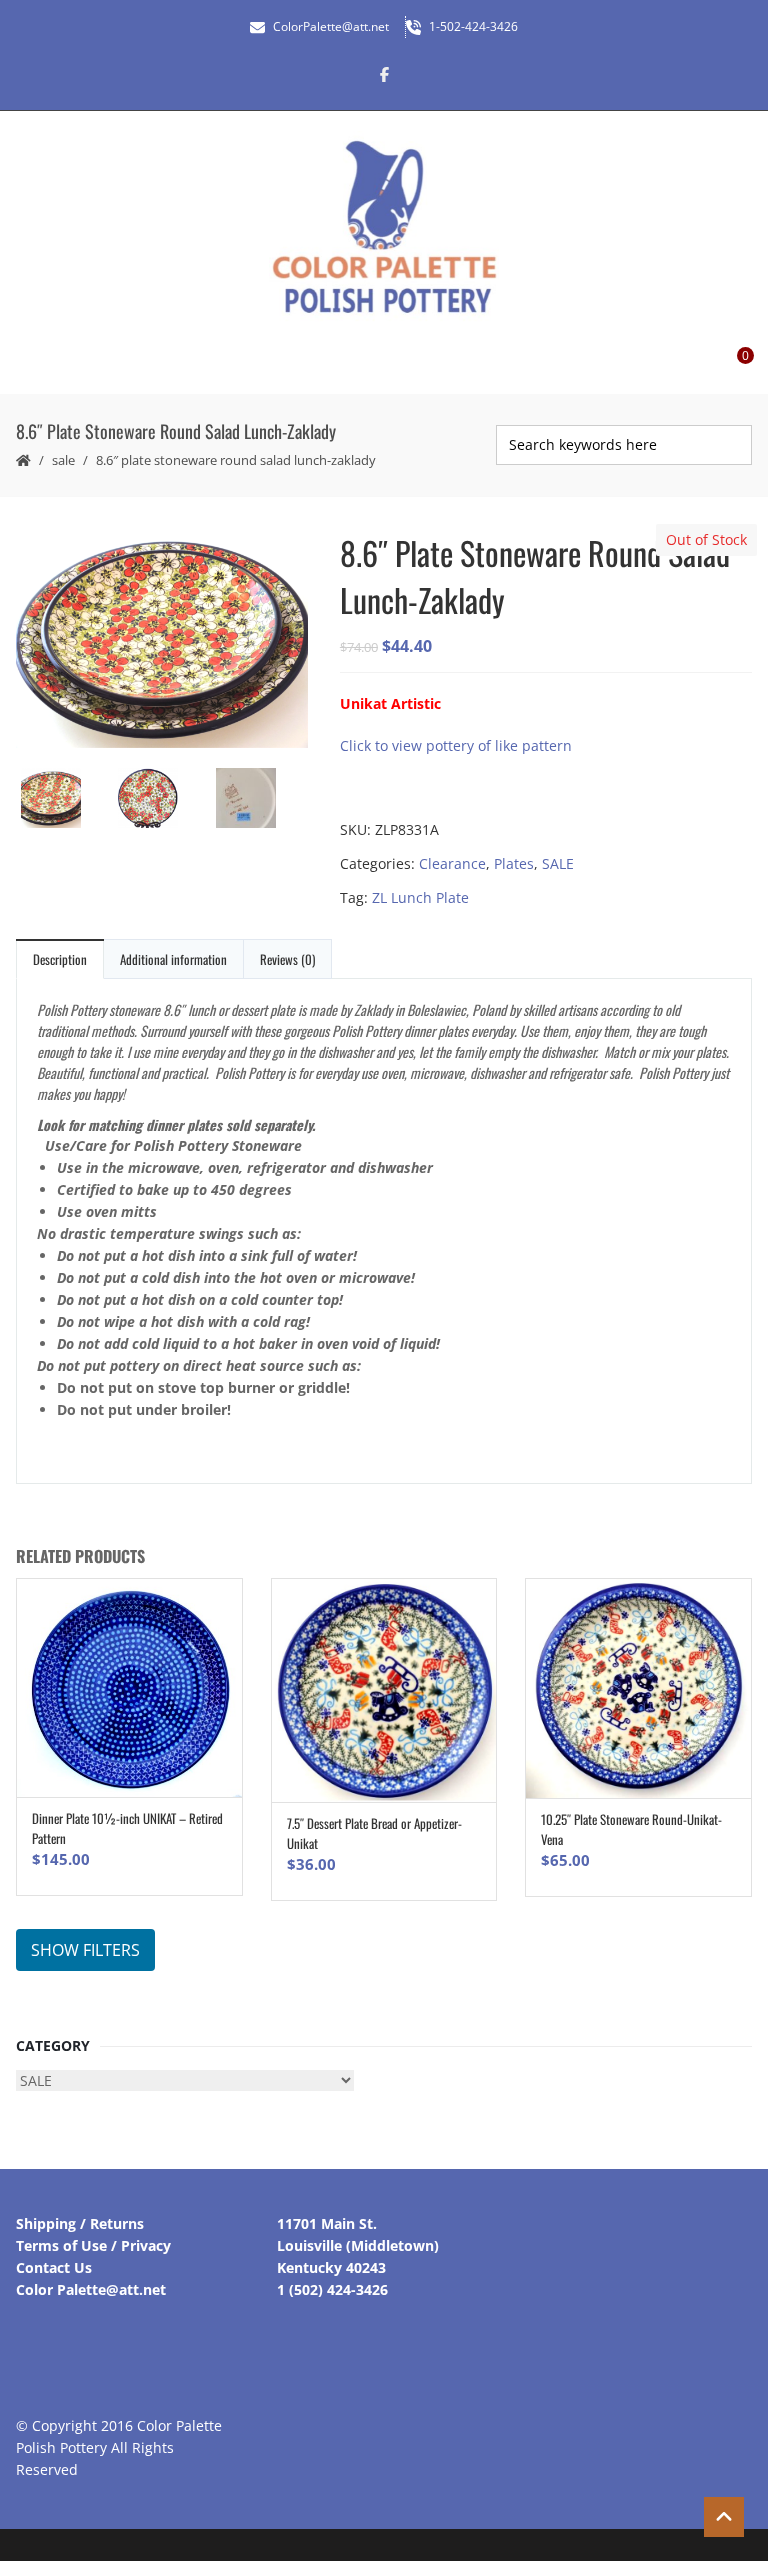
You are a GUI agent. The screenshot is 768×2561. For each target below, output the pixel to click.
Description (60, 959)
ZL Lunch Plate (420, 897)
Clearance (452, 863)
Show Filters (85, 1950)
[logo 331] (260, 800)
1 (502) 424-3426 (332, 2289)
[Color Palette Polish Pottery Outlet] (384, 227)
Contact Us (54, 2267)
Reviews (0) (287, 959)
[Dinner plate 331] (162, 800)
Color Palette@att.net (91, 2289)
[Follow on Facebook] (384, 74)
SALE (63, 460)
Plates (514, 863)
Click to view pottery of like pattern (456, 745)
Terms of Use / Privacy (93, 2245)
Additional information (173, 959)
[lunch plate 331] (162, 638)
